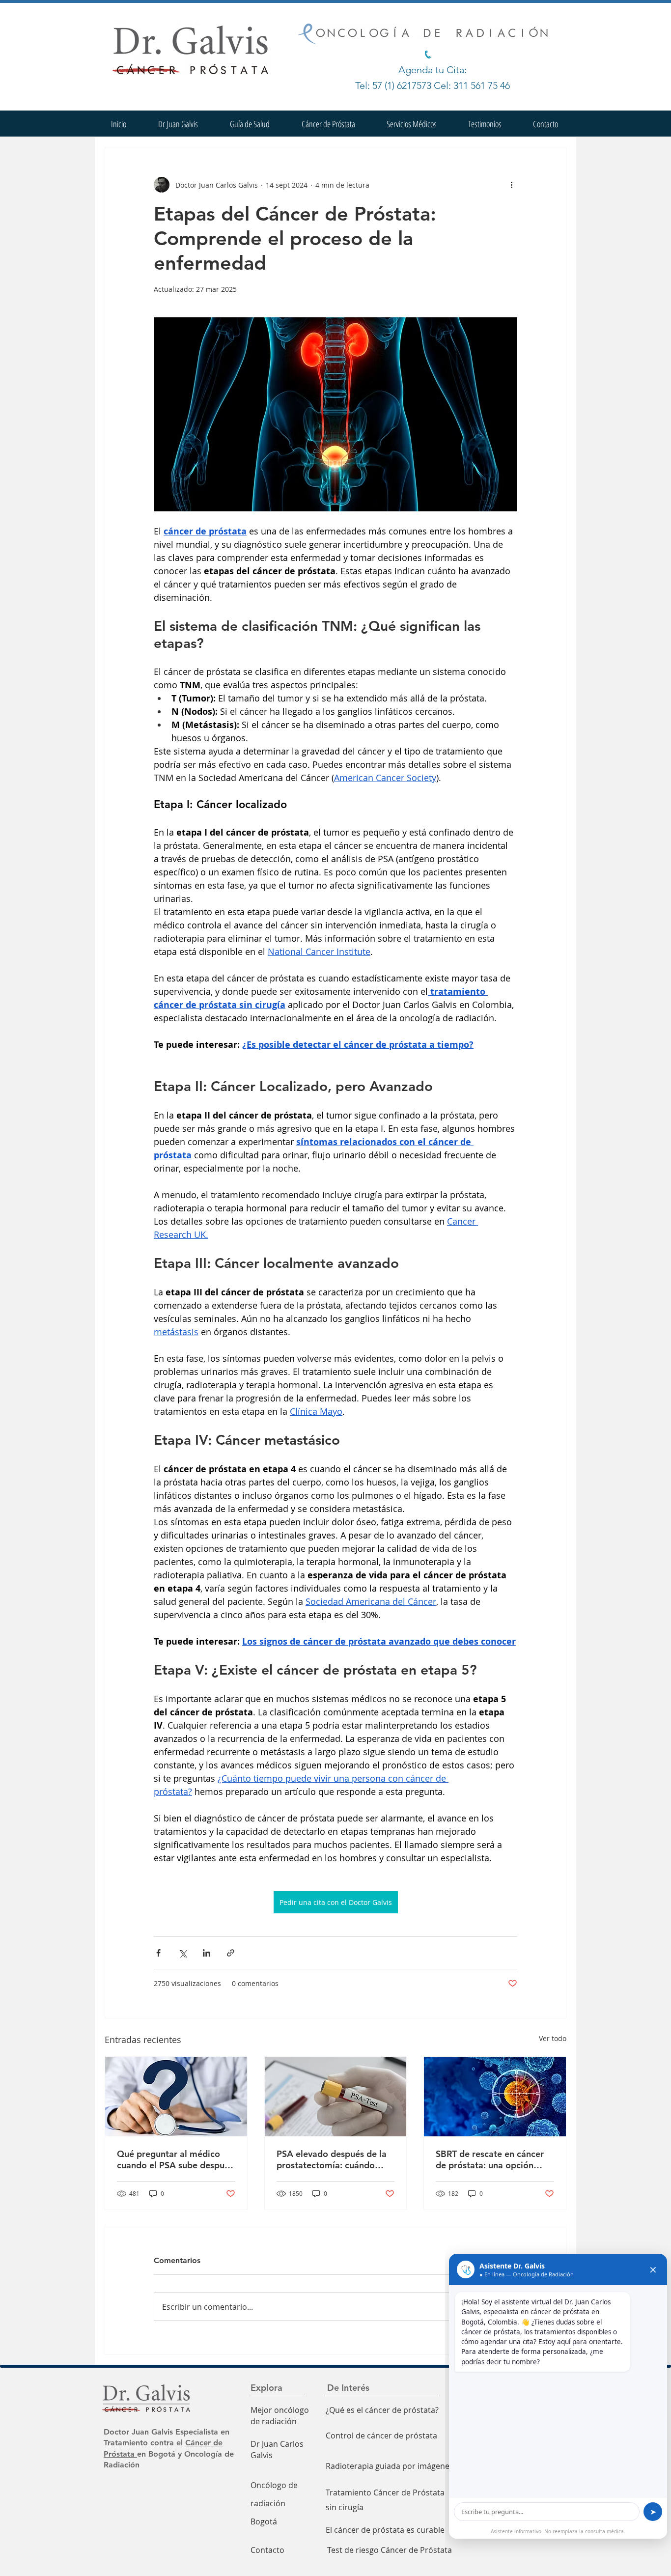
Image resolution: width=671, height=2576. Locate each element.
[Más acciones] (511, 185)
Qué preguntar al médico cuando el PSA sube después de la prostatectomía (175, 2159)
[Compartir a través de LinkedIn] (207, 1953)
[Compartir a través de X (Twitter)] (182, 1953)
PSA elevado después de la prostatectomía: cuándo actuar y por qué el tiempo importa (332, 2159)
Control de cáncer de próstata (381, 2436)
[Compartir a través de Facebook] (158, 1953)
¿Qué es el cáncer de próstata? (382, 2410)
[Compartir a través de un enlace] (231, 1953)
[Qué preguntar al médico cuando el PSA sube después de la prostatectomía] (176, 2097)
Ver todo (553, 2038)
